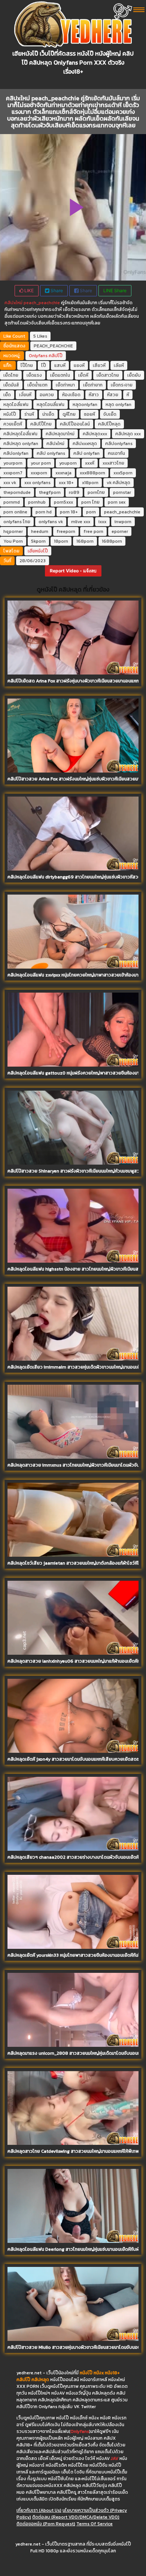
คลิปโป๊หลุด (109, 424)
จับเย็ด (110, 414)
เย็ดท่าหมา (65, 385)
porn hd (44, 512)
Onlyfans (38, 356)
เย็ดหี (83, 375)
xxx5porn (123, 473)
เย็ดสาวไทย (108, 375)
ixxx (102, 522)
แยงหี (79, 365)
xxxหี (90, 463)
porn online (15, 512)
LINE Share (115, 290)
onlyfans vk (51, 522)
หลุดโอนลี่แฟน (51, 404)
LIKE (28, 290)
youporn (68, 463)
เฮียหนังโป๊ (38, 551)
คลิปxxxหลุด (85, 444)
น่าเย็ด (48, 414)
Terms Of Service (95, 2524)
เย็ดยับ (134, 375)
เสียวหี (99, 365)
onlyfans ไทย (17, 522)
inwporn (123, 522)
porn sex (117, 502)
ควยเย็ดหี (13, 424)
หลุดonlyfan (85, 404)
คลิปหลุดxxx (95, 434)
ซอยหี (89, 414)
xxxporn (39, 473)
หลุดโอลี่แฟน (16, 404)
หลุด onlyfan (118, 404)
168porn (85, 541)
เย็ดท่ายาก (93, 385)
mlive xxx (81, 522)
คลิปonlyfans (119, 444)
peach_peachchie (42, 303)
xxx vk (10, 483)
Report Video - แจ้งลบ (73, 571)
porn (91, 512)
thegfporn (50, 492)
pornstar (122, 492)
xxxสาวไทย (113, 463)
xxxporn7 (13, 473)
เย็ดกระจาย (122, 385)
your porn (41, 463)
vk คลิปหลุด (118, 483)
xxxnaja (63, 473)
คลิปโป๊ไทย (41, 424)
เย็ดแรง (34, 375)
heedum (40, 531)
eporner (120, 531)
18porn (61, 541)
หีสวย (113, 395)
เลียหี (119, 365)
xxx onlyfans (37, 483)
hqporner (13, 531)
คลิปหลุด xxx (128, 434)
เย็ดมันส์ (11, 385)
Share (56, 290)
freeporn (66, 531)
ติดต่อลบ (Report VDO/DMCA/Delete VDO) (76, 2517)
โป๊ (44, 365)
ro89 (74, 492)
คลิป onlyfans (51, 453)
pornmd (12, 502)
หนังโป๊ (10, 414)
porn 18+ (69, 512)
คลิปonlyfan (16, 453)
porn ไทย (90, 502)
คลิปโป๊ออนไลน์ (75, 424)
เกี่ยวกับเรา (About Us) (39, 2510)
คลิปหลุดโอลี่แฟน (20, 434)
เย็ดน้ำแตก (37, 385)
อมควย (47, 395)
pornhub (37, 502)
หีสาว (94, 395)
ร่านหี (29, 414)
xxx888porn (92, 473)
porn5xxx (63, 502)
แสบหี (60, 365)
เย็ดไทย (11, 375)
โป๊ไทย (27, 365)
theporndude (17, 492)
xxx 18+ (66, 483)
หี (128, 395)
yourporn (13, 463)
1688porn (112, 541)
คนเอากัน (116, 453)
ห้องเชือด (71, 395)
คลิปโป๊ (56, 356)
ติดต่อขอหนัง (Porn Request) (46, 2524)
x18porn (90, 483)
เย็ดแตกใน (60, 375)
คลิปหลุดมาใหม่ (60, 434)
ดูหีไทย (69, 414)
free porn (93, 531)
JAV (115, 2458)
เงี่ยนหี (25, 395)
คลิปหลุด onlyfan (21, 444)
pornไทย (96, 492)
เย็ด (7, 395)
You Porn (13, 541)
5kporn (38, 541)
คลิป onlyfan (86, 453)
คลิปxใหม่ (13, 303)
